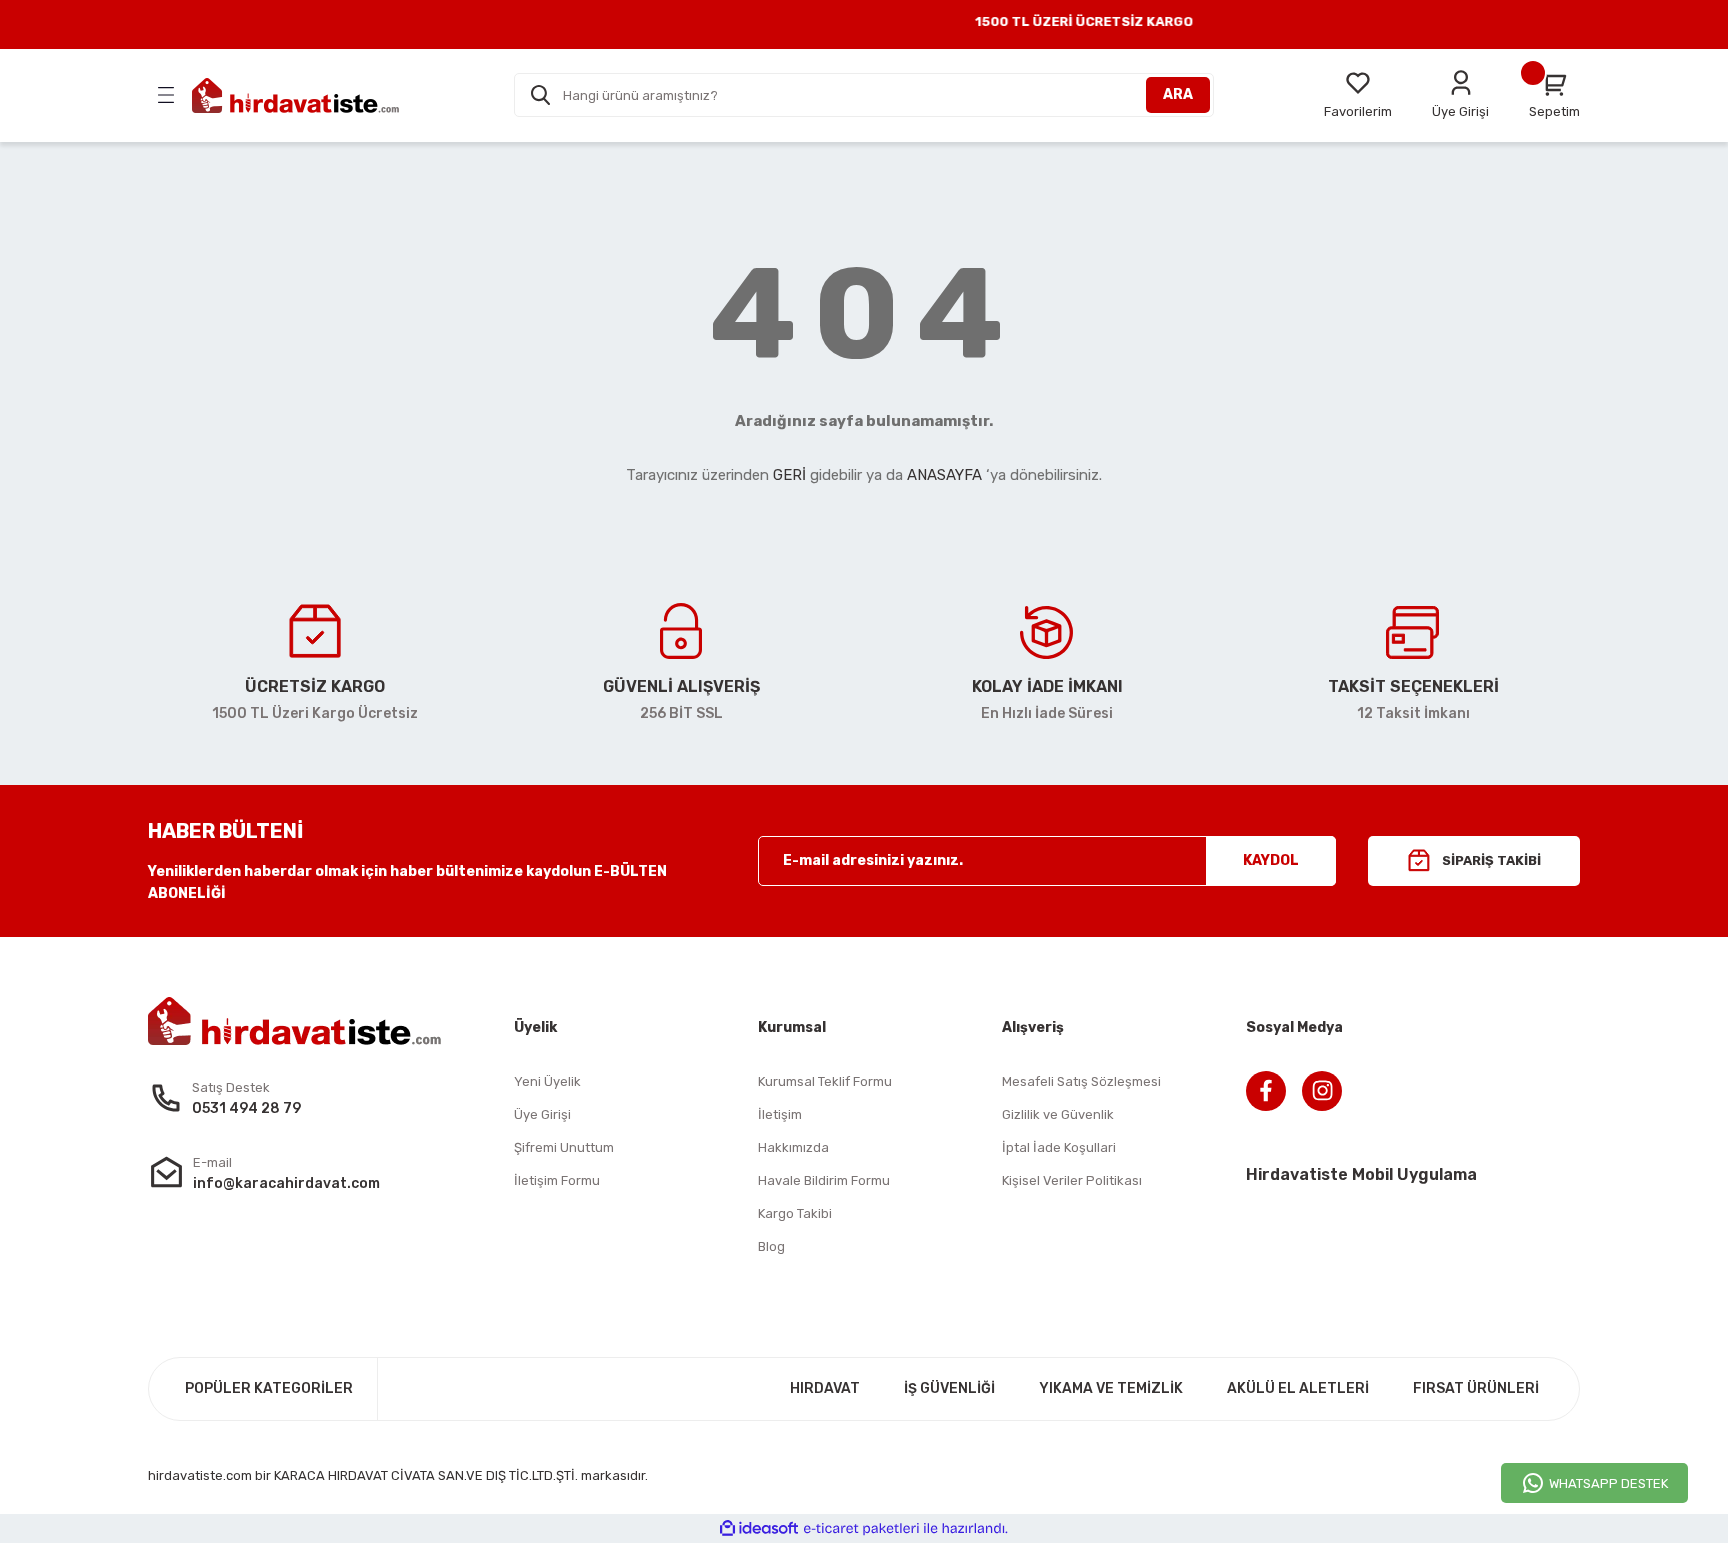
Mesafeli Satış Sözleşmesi (1081, 1081)
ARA (1178, 94)
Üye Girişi (542, 1114)
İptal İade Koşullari (1059, 1147)
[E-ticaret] (861, 1528)
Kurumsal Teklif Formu (825, 1081)
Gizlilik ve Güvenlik (1058, 1114)
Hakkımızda (793, 1147)
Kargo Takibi (795, 1213)
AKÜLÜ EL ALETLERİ (1298, 1388)
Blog (771, 1246)
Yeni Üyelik (547, 1081)
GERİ (789, 475)
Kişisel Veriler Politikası (1072, 1180)
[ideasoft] (759, 1528)
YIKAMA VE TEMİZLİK (1111, 1388)
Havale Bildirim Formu (824, 1180)
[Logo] (295, 95)
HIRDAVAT (825, 1388)
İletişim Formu (557, 1180)
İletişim (780, 1114)
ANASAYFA (944, 475)
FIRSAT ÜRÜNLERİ (1476, 1388)
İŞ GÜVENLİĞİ (949, 1388)
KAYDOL (1271, 860)
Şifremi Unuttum (564, 1147)
